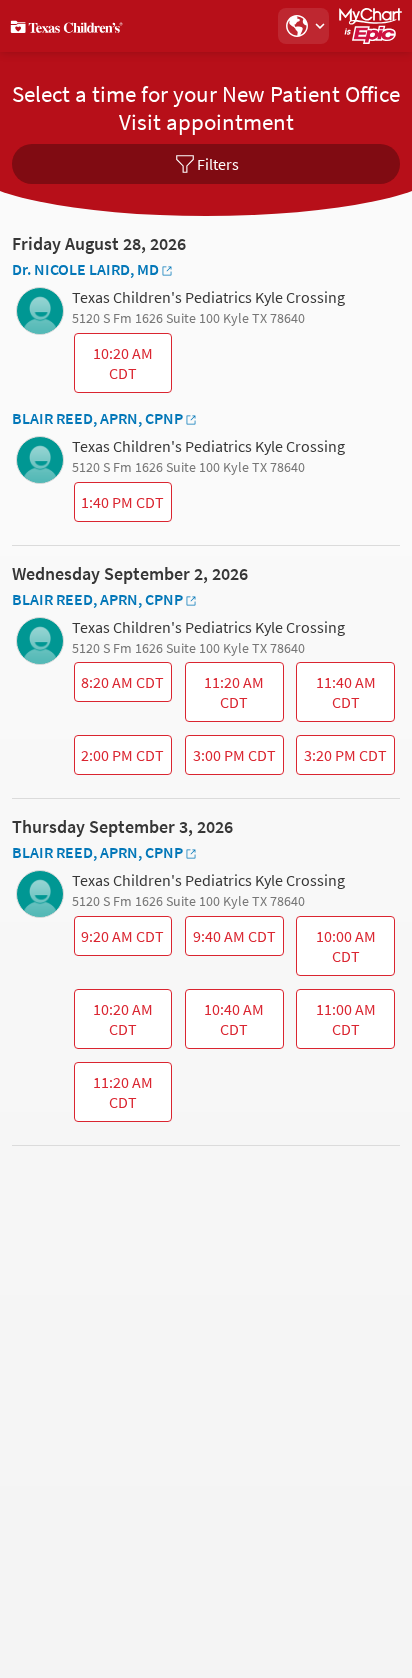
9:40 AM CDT (232, 941)
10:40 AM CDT (226, 1024)
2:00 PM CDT (121, 760)
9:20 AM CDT (121, 941)
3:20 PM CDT (344, 760)
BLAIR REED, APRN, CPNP (97, 418)
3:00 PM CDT (232, 760)
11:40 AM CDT (340, 697)
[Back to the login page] (69, 26)
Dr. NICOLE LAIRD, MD (85, 269)
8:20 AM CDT (121, 687)
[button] (303, 26)
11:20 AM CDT (228, 697)
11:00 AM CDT (338, 1024)
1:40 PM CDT (121, 507)
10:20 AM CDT (115, 368)
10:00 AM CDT (338, 951)
